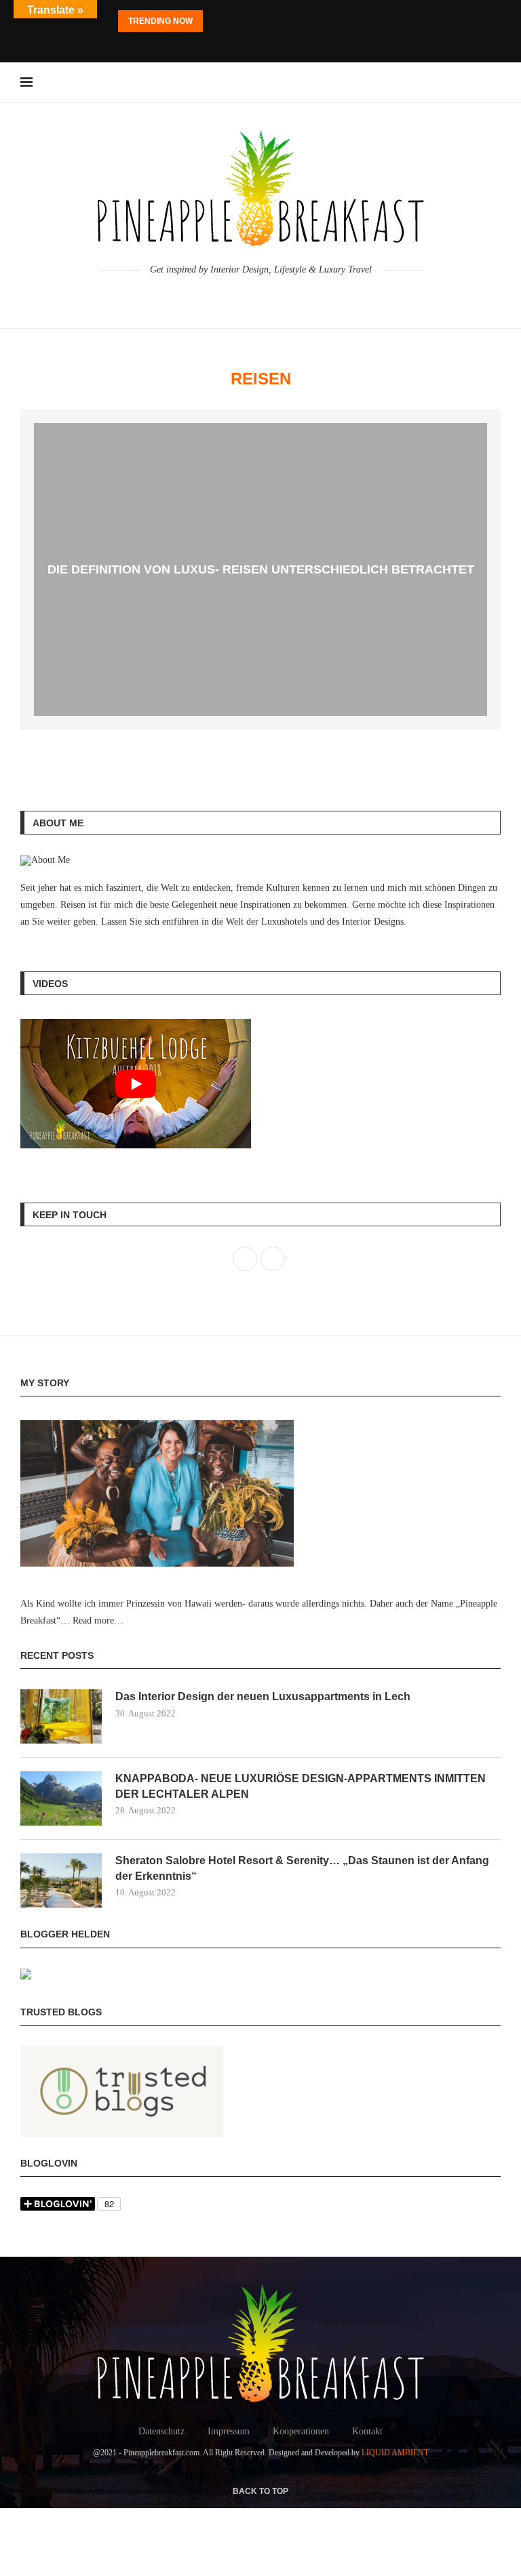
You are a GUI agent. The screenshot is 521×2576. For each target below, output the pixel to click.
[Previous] (216, 21)
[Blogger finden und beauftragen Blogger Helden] (26, 1977)
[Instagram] (260, 44)
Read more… (98, 1621)
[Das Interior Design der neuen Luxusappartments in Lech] (61, 1716)
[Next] (233, 21)
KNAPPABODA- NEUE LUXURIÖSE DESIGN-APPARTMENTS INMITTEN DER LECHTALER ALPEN (301, 1786)
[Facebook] (242, 44)
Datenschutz (161, 2431)
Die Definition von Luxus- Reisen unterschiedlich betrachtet (261, 569)
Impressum (229, 2431)
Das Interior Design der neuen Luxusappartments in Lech (263, 1696)
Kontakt (367, 2431)
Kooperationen (301, 2431)
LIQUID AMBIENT (395, 2453)
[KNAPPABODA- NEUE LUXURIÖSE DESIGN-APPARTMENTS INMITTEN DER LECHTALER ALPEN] (61, 1798)
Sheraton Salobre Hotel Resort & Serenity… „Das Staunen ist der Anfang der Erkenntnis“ (302, 1868)
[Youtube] (279, 44)
